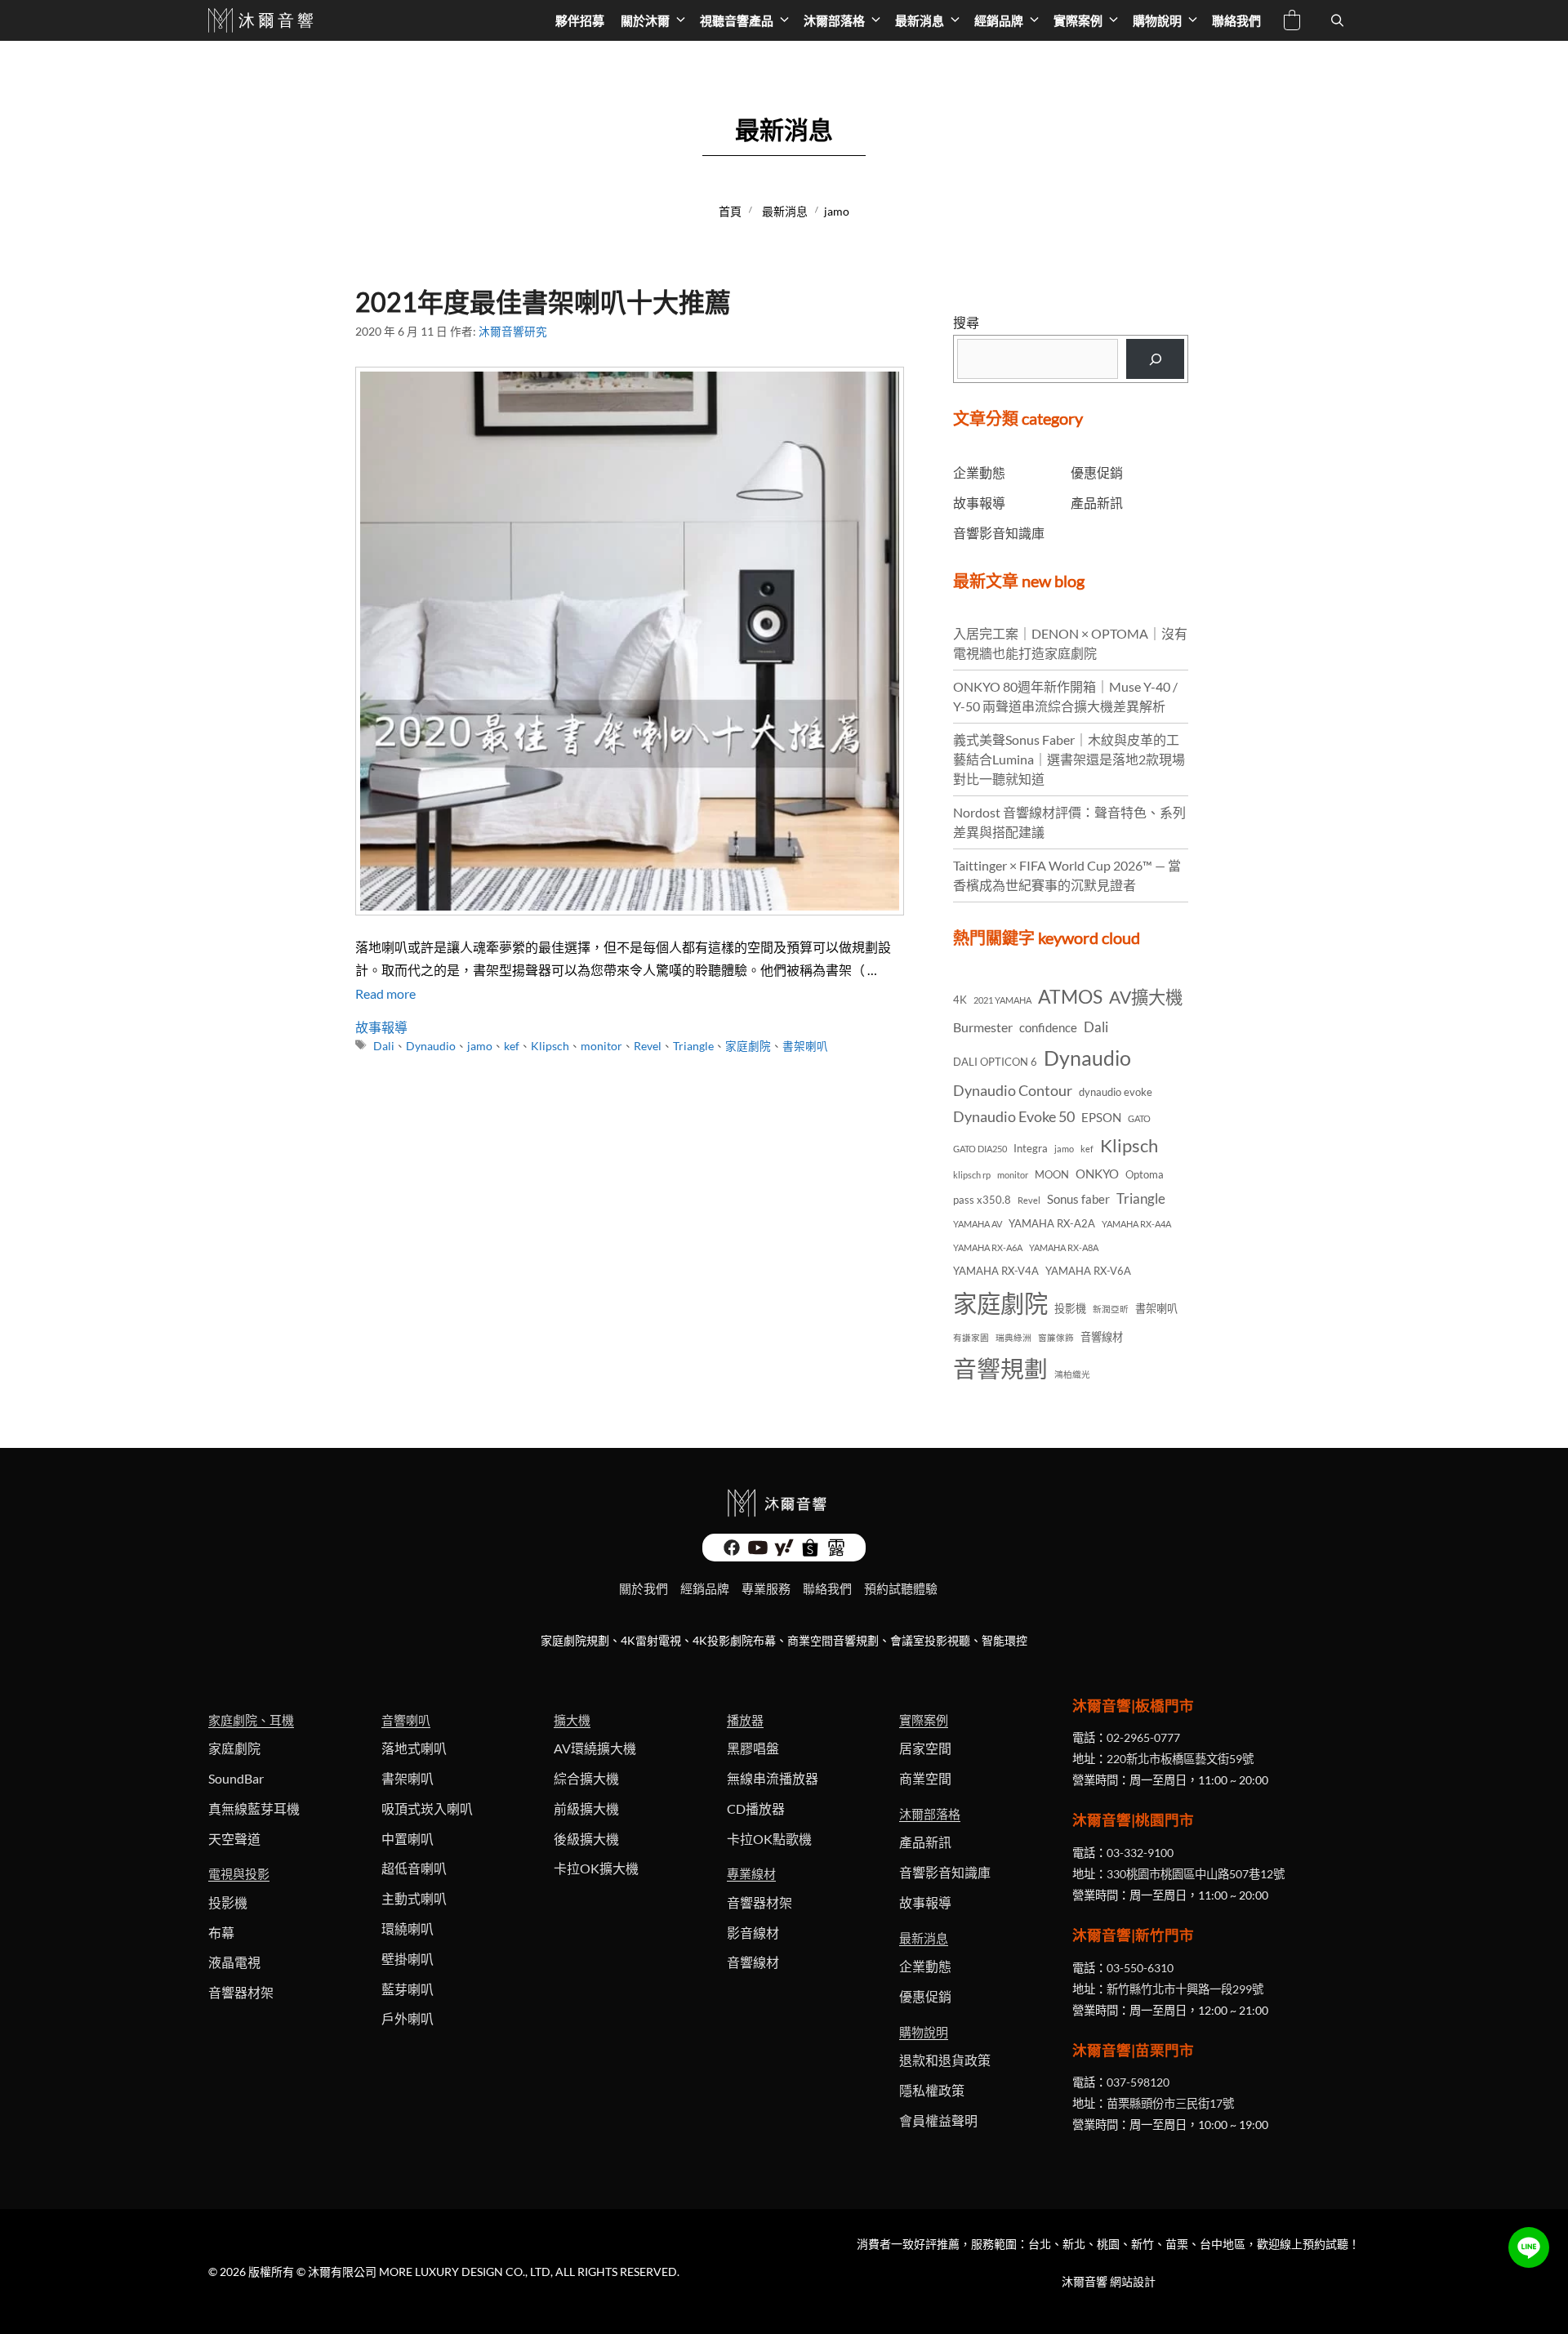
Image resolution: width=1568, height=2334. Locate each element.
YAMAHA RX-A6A (988, 1247)
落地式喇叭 (414, 1748)
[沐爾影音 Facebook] (732, 1552)
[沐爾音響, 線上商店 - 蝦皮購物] (810, 1552)
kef (512, 1046)
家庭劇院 (748, 1046)
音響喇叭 (406, 1720)
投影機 (1070, 1308)
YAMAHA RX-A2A (1052, 1223)
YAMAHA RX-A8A (1064, 1247)
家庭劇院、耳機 (251, 1720)
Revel (648, 1046)
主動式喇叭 (414, 1898)
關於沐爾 (645, 20)
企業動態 (979, 472)
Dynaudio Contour (1013, 1090)
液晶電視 (234, 1962)
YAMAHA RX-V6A (1088, 1271)
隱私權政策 (932, 2090)
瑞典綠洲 (1013, 1337)
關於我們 (644, 1588)
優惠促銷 (1097, 472)
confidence (1048, 1027)
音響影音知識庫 (999, 533)
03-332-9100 (1140, 1853)
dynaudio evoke (1116, 1092)
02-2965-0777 (1143, 1737)
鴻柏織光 (1072, 1374)
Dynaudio (431, 1046)
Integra (1031, 1148)
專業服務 (766, 1588)
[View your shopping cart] (1292, 22)
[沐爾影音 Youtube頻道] (758, 1552)
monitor (601, 1046)
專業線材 (751, 1873)
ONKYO (1097, 1174)
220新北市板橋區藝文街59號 (1180, 1759)
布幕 (221, 1933)
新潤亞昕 (1111, 1309)
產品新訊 (1097, 503)
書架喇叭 (805, 1046)
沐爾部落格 (834, 20)
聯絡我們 (1236, 20)
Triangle (693, 1046)
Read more (385, 993)
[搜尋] (1155, 359)
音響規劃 (1000, 1369)
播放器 (745, 1720)
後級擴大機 (586, 1839)
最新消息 (920, 20)
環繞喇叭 (408, 1929)
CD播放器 (756, 1808)
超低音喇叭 (414, 1868)
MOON (1052, 1174)
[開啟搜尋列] (1337, 20)
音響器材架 (241, 1992)
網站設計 (1133, 2281)
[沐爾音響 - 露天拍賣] (836, 1552)
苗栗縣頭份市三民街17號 (1170, 2103)
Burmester (983, 1027)
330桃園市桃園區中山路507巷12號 (1196, 1874)
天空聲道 (234, 1839)
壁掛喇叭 (408, 1959)
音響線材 (1102, 1337)
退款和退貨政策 (945, 2060)
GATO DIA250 (980, 1149)
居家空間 (925, 1748)
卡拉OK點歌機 (769, 1839)
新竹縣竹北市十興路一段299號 (1185, 1989)
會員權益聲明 (938, 2120)
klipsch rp (972, 1175)
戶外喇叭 (408, 2018)
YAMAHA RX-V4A (996, 1271)
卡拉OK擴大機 (596, 1868)
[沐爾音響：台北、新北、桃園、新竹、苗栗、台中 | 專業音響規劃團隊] (263, 20)
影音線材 (753, 1933)
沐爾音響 (1085, 2281)
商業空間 (925, 1778)
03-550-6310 (1140, 1968)
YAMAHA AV (978, 1224)
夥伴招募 (580, 20)
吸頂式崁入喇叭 (427, 1808)
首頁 (730, 211)
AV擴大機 (1146, 997)
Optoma (1145, 1174)
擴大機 (572, 1720)
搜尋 (966, 322)
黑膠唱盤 (753, 1748)
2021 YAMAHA (1002, 1000)
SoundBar (236, 1778)
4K (960, 1000)
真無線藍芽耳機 (254, 1808)
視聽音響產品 (737, 20)
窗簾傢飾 (1056, 1337)
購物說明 (1157, 20)
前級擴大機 (586, 1808)
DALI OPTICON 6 (995, 1062)
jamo (480, 1046)
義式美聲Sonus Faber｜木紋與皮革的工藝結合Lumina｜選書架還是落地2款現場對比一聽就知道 (1069, 759)
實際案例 (1078, 20)
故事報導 (381, 1027)
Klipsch (550, 1046)
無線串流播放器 (773, 1778)
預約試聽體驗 (901, 1588)
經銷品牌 (999, 20)
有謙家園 (971, 1337)
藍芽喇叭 (408, 1989)
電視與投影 (239, 1873)
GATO (1139, 1118)
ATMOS (1070, 997)
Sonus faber (1078, 1199)
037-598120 (1138, 2082)
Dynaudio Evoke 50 (1014, 1116)
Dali (384, 1046)
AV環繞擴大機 (595, 1748)
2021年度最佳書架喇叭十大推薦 (543, 302)
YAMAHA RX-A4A (1136, 1224)
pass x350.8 (982, 1200)
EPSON (1101, 1117)
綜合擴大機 (586, 1778)
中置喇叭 (408, 1839)
